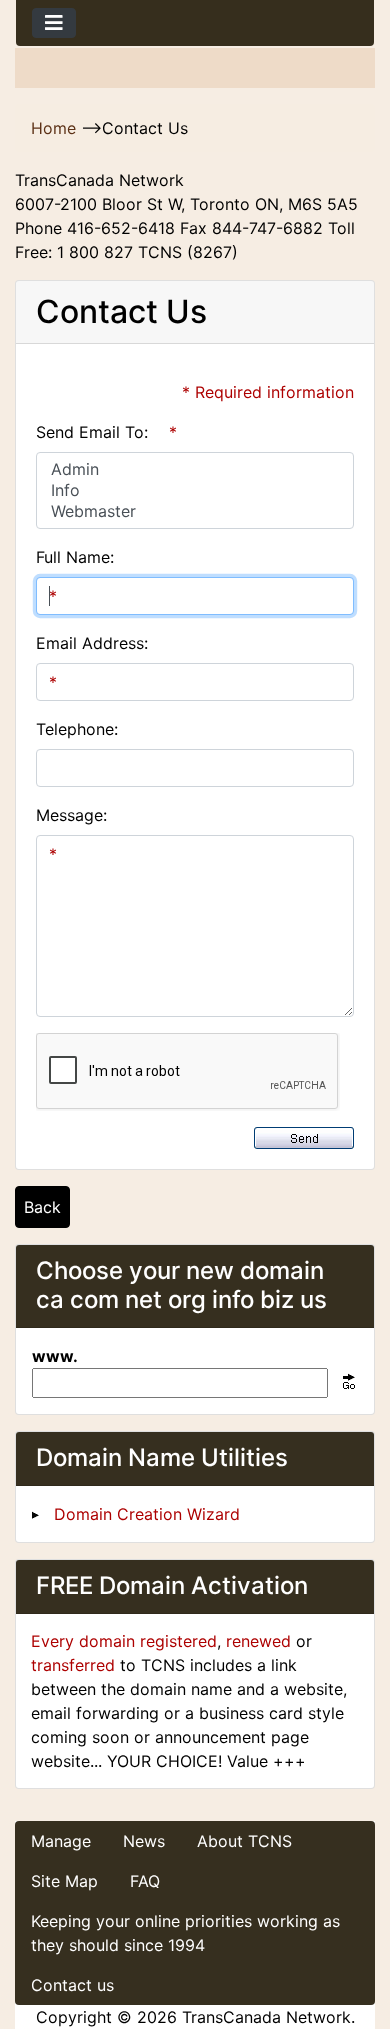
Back (42, 1207)
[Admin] (195, 469)
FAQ (145, 1881)
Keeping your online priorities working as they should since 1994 (185, 1933)
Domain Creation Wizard (147, 1514)
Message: (71, 815)
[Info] (195, 490)
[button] (353, 1930)
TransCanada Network (266, 2017)
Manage (61, 1841)
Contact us (72, 1985)
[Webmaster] (195, 511)
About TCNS (244, 1841)
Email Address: (92, 643)
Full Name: (75, 557)
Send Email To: (92, 432)
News (144, 1841)
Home (53, 128)
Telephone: (77, 729)
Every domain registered (124, 1641)
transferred (73, 1665)
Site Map (64, 1881)
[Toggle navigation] (54, 23)
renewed (258, 1641)
